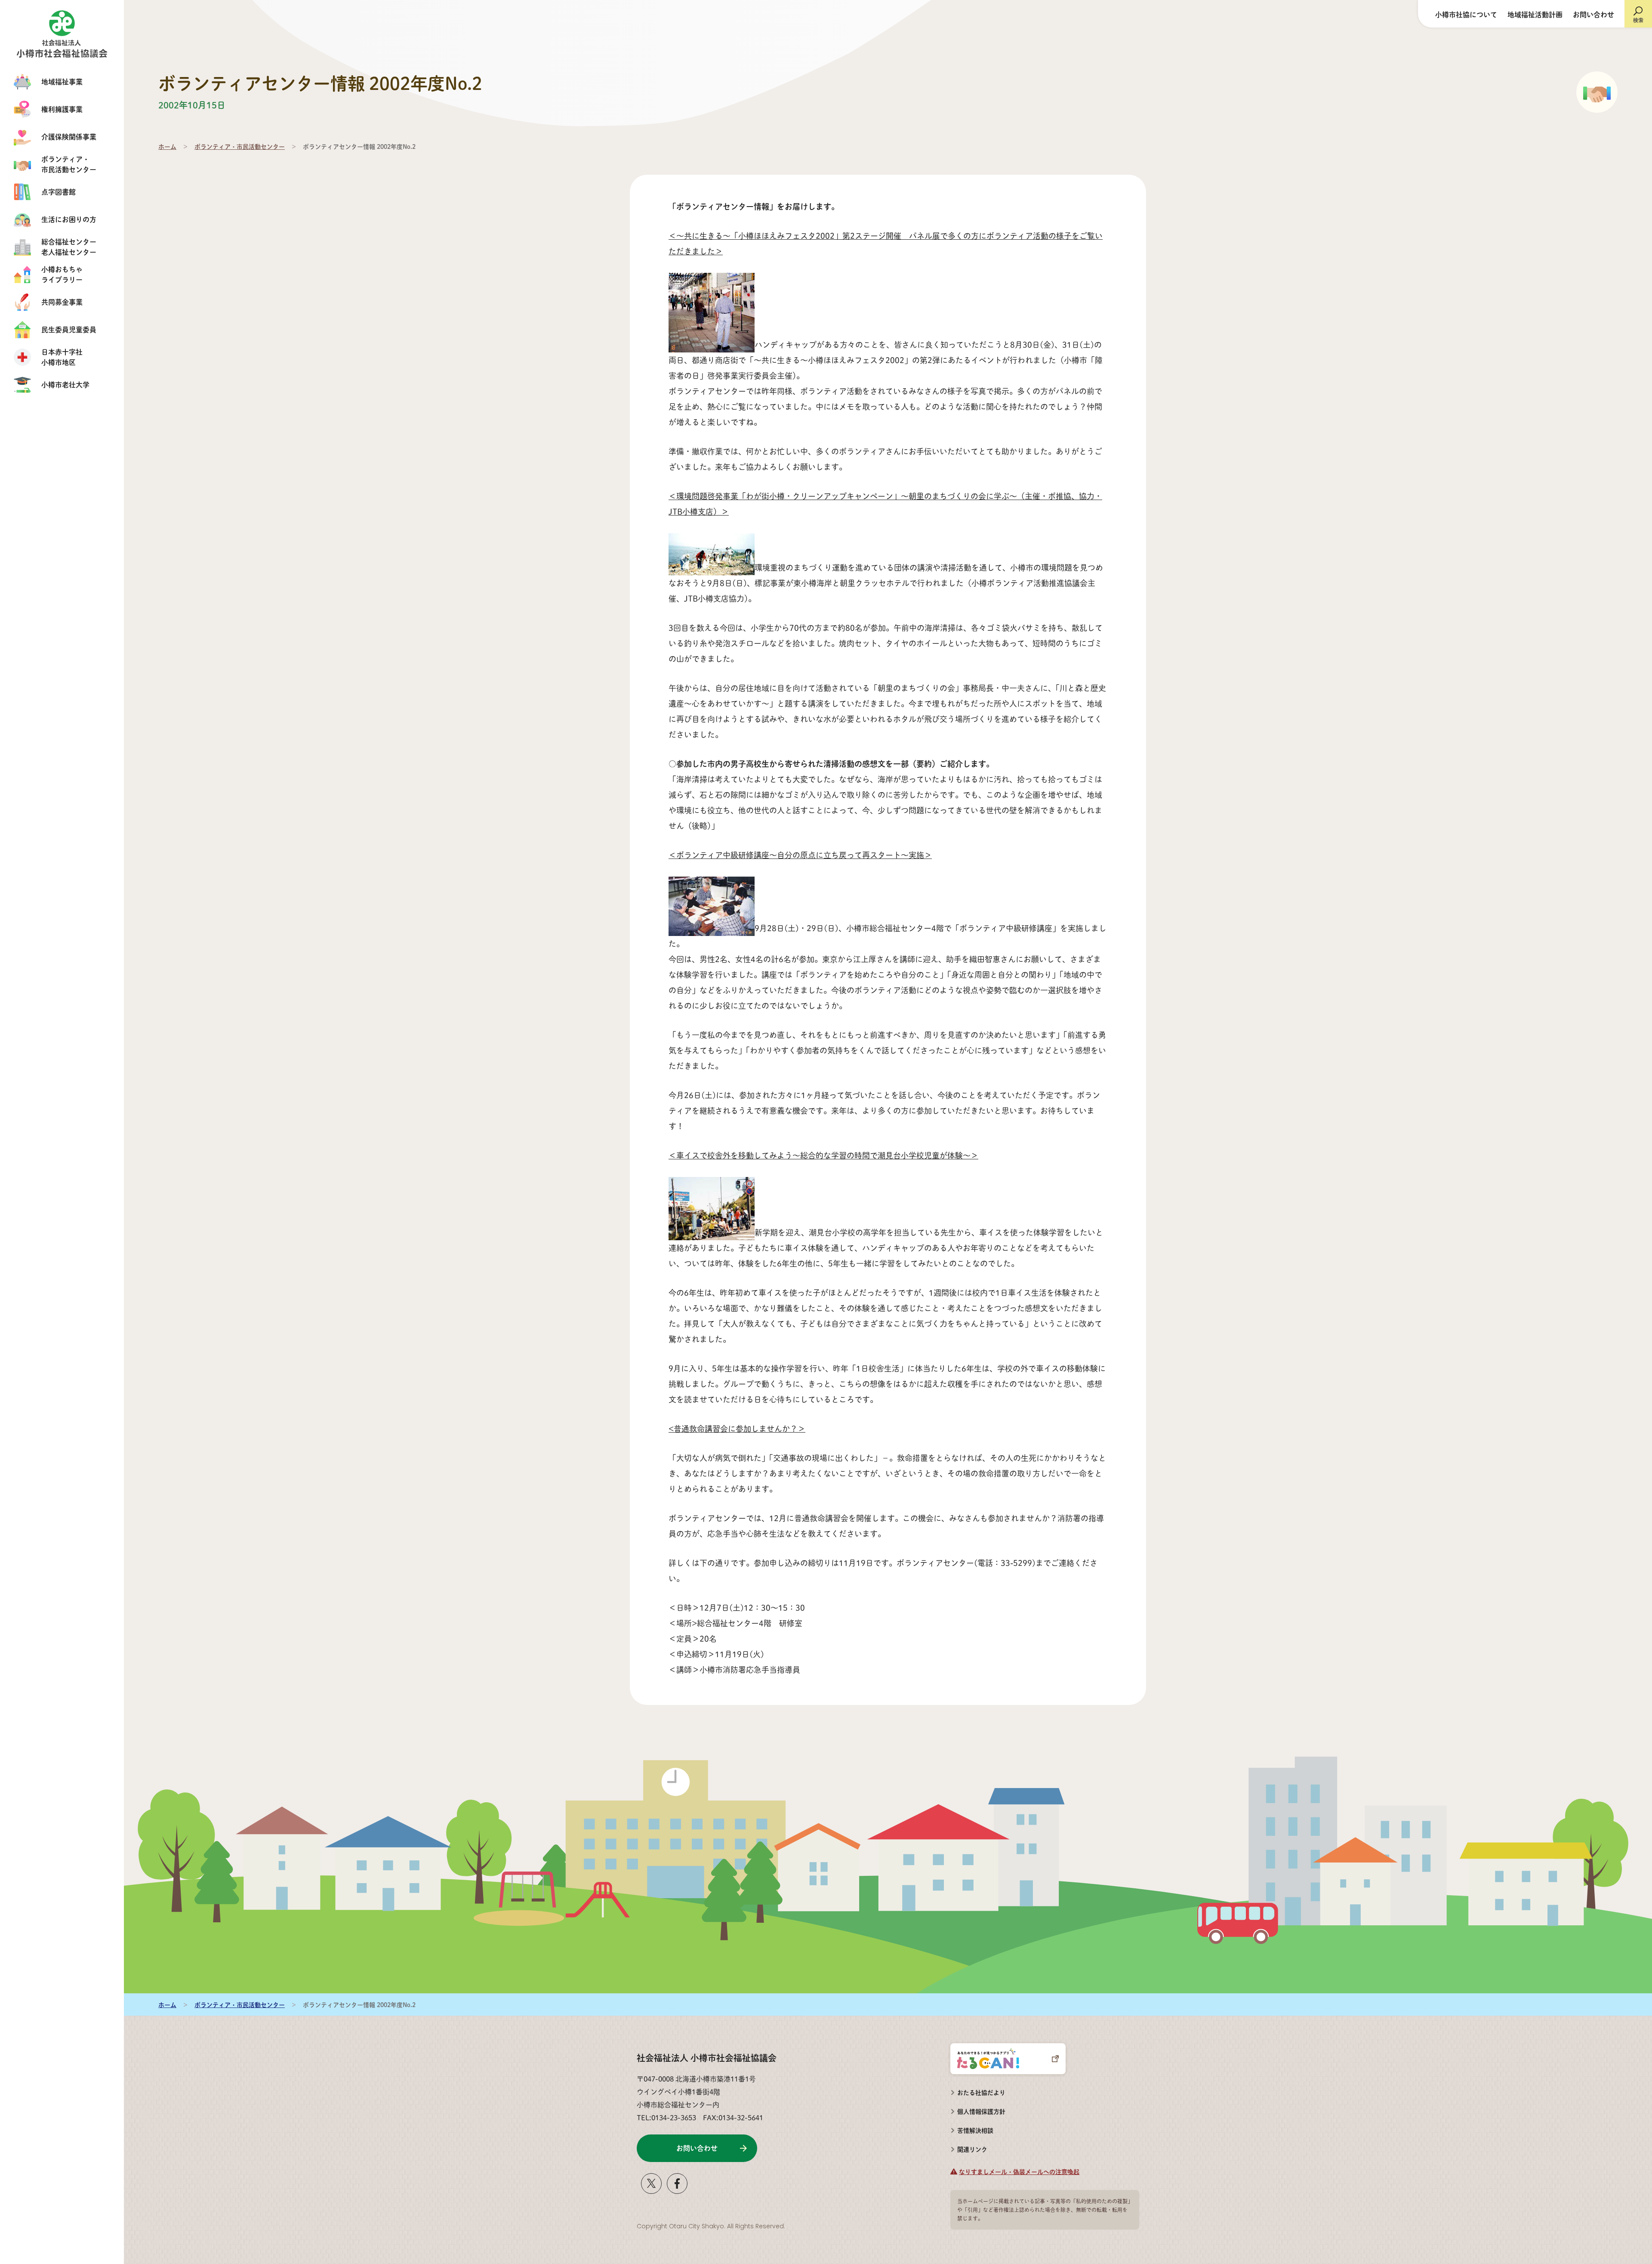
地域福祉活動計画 (1535, 14)
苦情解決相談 (972, 2128)
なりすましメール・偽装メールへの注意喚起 (1019, 2171)
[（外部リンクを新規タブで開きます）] (651, 2191)
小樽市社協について (1466, 14)
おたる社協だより (981, 2092)
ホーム (167, 146)
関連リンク (972, 2149)
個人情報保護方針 (981, 2111)
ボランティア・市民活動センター (240, 146)
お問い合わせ (1593, 14)
